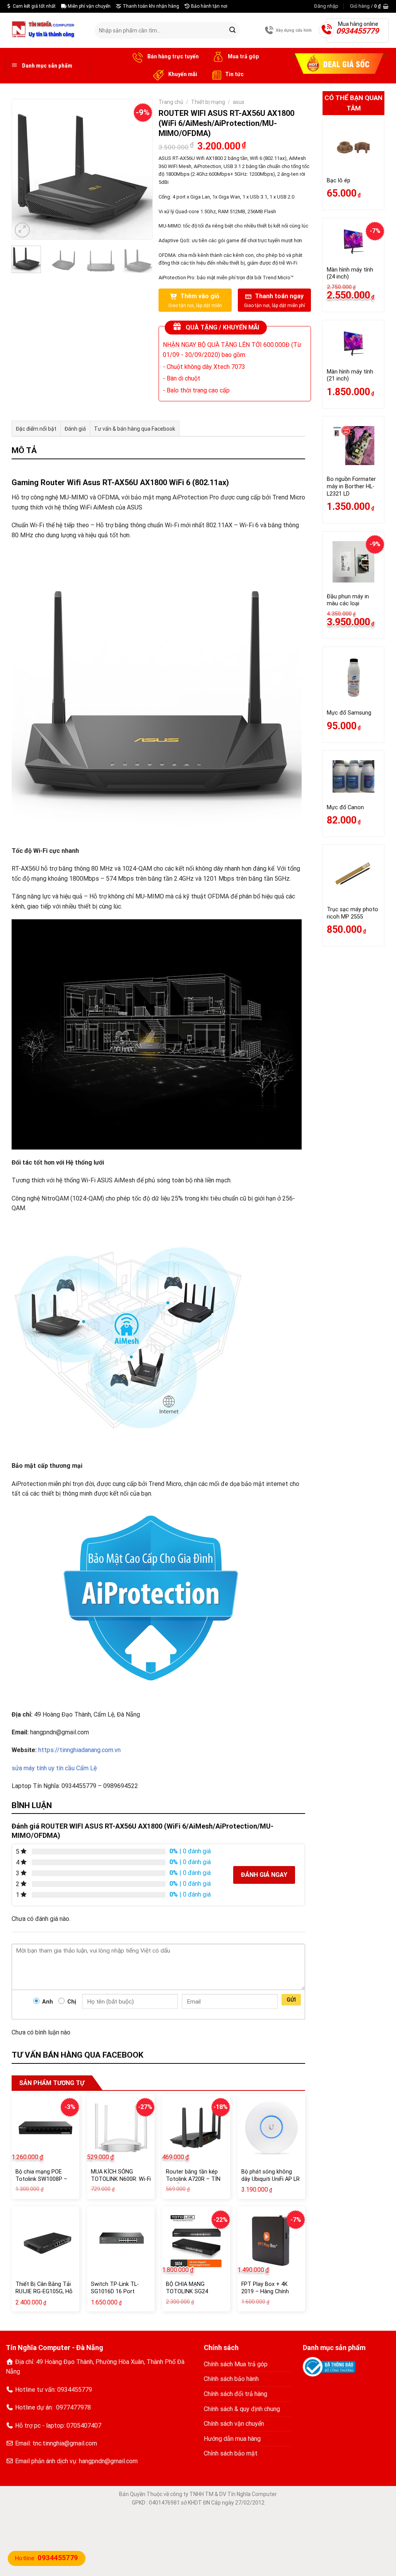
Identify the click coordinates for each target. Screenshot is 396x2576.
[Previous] (24, 169)
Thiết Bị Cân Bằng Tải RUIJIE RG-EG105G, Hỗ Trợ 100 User (44, 2291)
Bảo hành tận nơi (209, 6)
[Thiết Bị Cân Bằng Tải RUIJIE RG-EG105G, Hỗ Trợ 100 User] (45, 2240)
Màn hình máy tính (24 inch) (350, 273)
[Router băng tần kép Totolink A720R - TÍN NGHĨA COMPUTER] (196, 2128)
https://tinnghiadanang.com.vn (79, 1750)
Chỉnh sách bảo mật (231, 2453)
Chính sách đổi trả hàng (236, 2394)
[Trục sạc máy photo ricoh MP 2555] (353, 875)
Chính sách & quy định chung (242, 2409)
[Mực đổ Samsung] (353, 678)
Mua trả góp (243, 56)
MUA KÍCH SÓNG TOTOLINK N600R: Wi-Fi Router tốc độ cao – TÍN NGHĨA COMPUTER (121, 2183)
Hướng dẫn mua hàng (232, 2439)
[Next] (140, 169)
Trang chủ (171, 102)
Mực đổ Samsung (349, 713)
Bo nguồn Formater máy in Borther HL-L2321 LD (351, 486)
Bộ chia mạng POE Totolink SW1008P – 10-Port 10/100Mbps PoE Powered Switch (42, 2183)
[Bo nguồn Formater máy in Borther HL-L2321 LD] (353, 446)
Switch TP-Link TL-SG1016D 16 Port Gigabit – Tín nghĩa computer (115, 2295)
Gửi (291, 2000)
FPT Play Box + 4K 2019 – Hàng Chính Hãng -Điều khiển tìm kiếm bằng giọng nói (268, 2295)
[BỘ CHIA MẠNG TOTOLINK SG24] (196, 2240)
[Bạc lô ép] (353, 147)
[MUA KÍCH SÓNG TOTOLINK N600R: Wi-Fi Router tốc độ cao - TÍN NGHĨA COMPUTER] (121, 2128)
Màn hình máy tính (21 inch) (350, 375)
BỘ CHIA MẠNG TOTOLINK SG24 (187, 2288)
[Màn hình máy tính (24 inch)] (353, 242)
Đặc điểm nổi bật (36, 429)
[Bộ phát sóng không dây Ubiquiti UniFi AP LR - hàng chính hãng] (271, 2128)
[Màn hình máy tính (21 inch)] (353, 344)
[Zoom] (22, 230)
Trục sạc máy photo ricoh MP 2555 (352, 913)
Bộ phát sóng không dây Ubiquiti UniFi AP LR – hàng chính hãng (271, 2179)
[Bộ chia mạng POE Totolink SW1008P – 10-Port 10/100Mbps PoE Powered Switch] (45, 2128)
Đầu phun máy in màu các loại (348, 600)
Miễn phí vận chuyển (89, 6)
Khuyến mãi (182, 74)
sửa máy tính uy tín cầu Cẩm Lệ (54, 1768)
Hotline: (47, 2558)
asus (239, 102)
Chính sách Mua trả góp (236, 2364)
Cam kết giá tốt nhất (34, 6)
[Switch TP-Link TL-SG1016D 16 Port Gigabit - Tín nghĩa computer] (121, 2240)
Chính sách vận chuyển (234, 2424)
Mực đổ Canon (345, 807)
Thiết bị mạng (208, 102)
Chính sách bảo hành (231, 2379)
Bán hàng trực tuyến (172, 56)
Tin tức (234, 74)
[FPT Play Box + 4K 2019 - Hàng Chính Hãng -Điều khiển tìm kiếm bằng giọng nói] (271, 2240)
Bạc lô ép (339, 181)
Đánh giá (75, 429)
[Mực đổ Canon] (353, 776)
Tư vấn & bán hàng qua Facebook (135, 429)
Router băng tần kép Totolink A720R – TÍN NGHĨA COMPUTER (193, 2179)
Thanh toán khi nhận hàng (150, 6)
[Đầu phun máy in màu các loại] (353, 562)
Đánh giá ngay (264, 1875)
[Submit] (232, 31)
